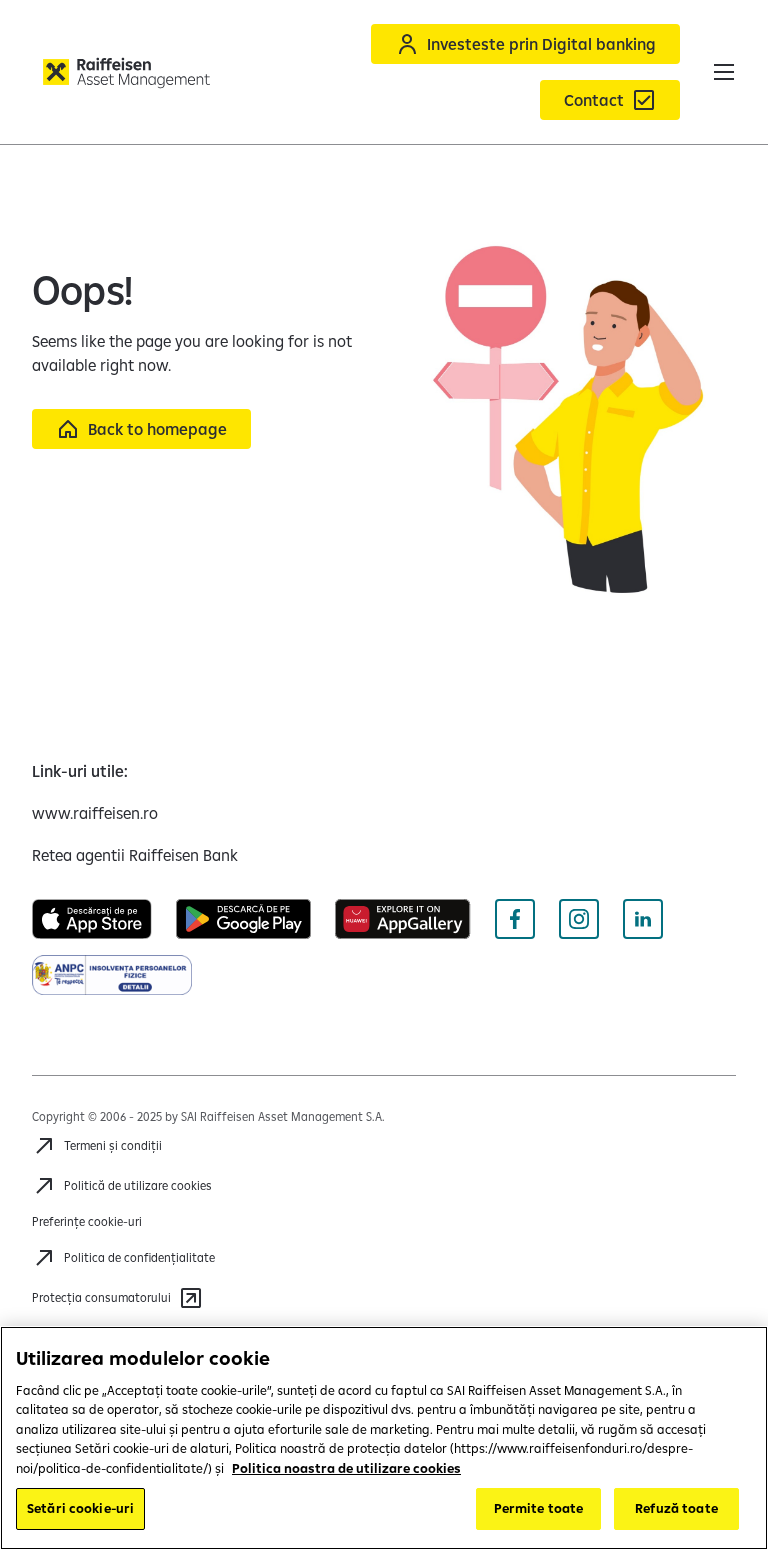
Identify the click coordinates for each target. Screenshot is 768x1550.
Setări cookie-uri (80, 1508)
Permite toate (539, 1508)
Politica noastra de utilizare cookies (346, 1468)
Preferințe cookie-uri (87, 1221)
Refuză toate (676, 1508)
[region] (384, 1438)
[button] (724, 72)
